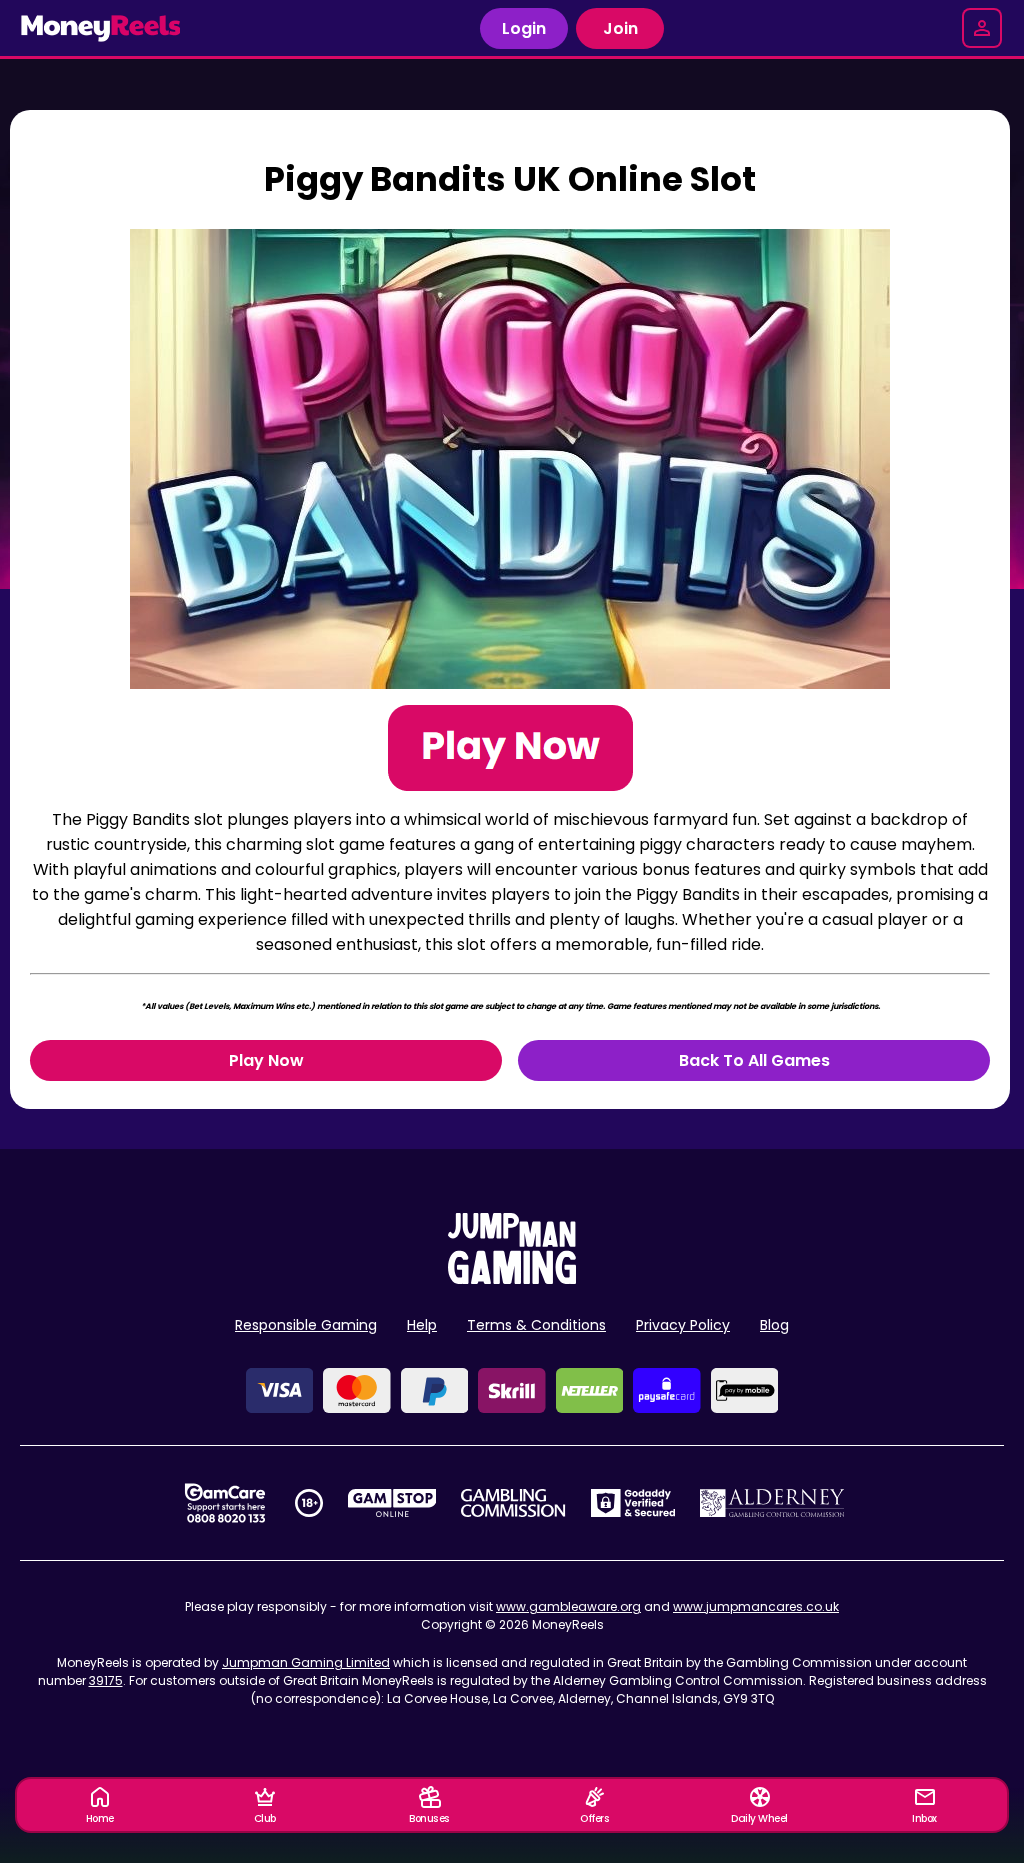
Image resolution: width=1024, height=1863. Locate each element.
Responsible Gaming (306, 1325)
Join (620, 28)
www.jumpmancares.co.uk (756, 1606)
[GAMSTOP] (392, 1503)
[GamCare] (225, 1503)
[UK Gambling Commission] (513, 1503)
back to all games (754, 1060)
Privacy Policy (683, 1325)
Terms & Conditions (536, 1325)
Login (524, 28)
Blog (774, 1325)
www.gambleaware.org (568, 1606)
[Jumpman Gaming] (512, 1278)
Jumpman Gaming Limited (306, 1662)
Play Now (266, 1060)
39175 (106, 1680)
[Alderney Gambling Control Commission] (772, 1503)
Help (422, 1325)
